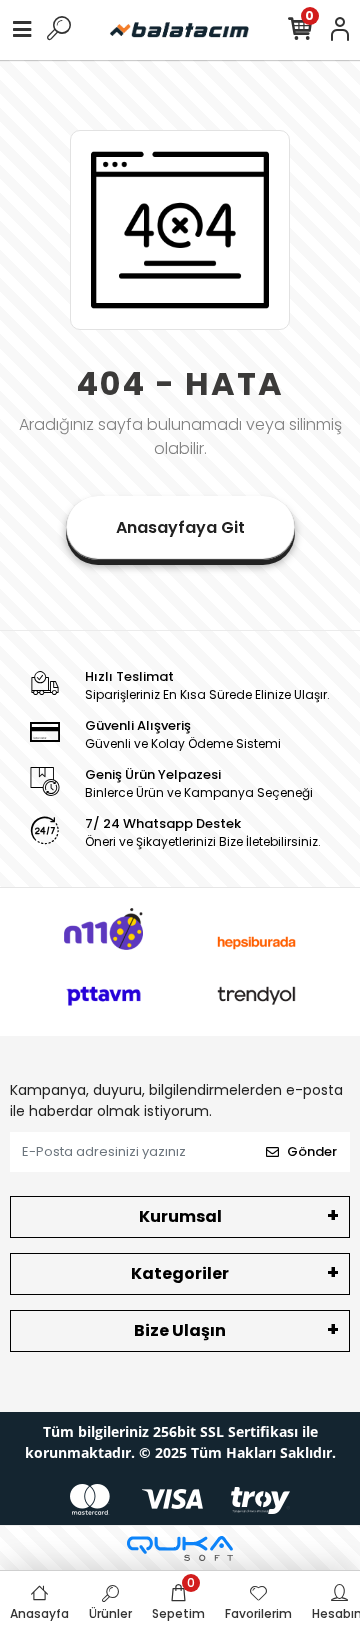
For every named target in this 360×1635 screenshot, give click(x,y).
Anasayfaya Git (180, 527)
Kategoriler (180, 1273)
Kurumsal (180, 1216)
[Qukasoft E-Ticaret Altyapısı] (180, 1548)
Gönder (312, 1151)
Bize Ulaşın (180, 1330)
